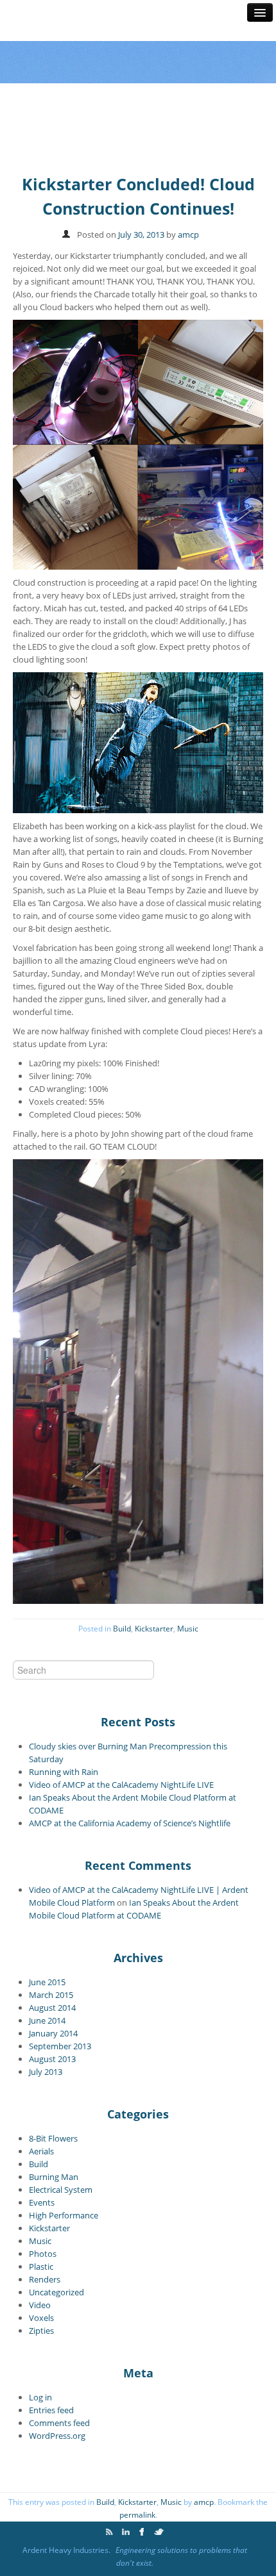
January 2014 (53, 2033)
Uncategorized (56, 2292)
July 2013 (46, 2072)
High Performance (64, 2215)
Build (122, 1629)
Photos (43, 2254)
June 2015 (47, 1982)
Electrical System (61, 2190)
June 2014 (47, 2020)
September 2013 (60, 2046)
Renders (45, 2279)
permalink (137, 2515)
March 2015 (51, 1995)
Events (42, 2202)
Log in (40, 2397)
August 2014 (52, 2008)
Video (40, 2305)
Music (188, 1629)
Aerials (41, 2151)
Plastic (41, 2266)
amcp (188, 235)
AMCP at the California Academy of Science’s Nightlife (130, 1823)
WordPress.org (57, 2436)
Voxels (41, 2318)
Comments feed (59, 2423)
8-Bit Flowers (53, 2138)
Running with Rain (64, 1772)
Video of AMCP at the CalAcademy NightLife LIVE (121, 1785)
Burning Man (54, 2177)
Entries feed (51, 2410)
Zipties (41, 2331)
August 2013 (52, 2059)
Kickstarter (154, 1629)
